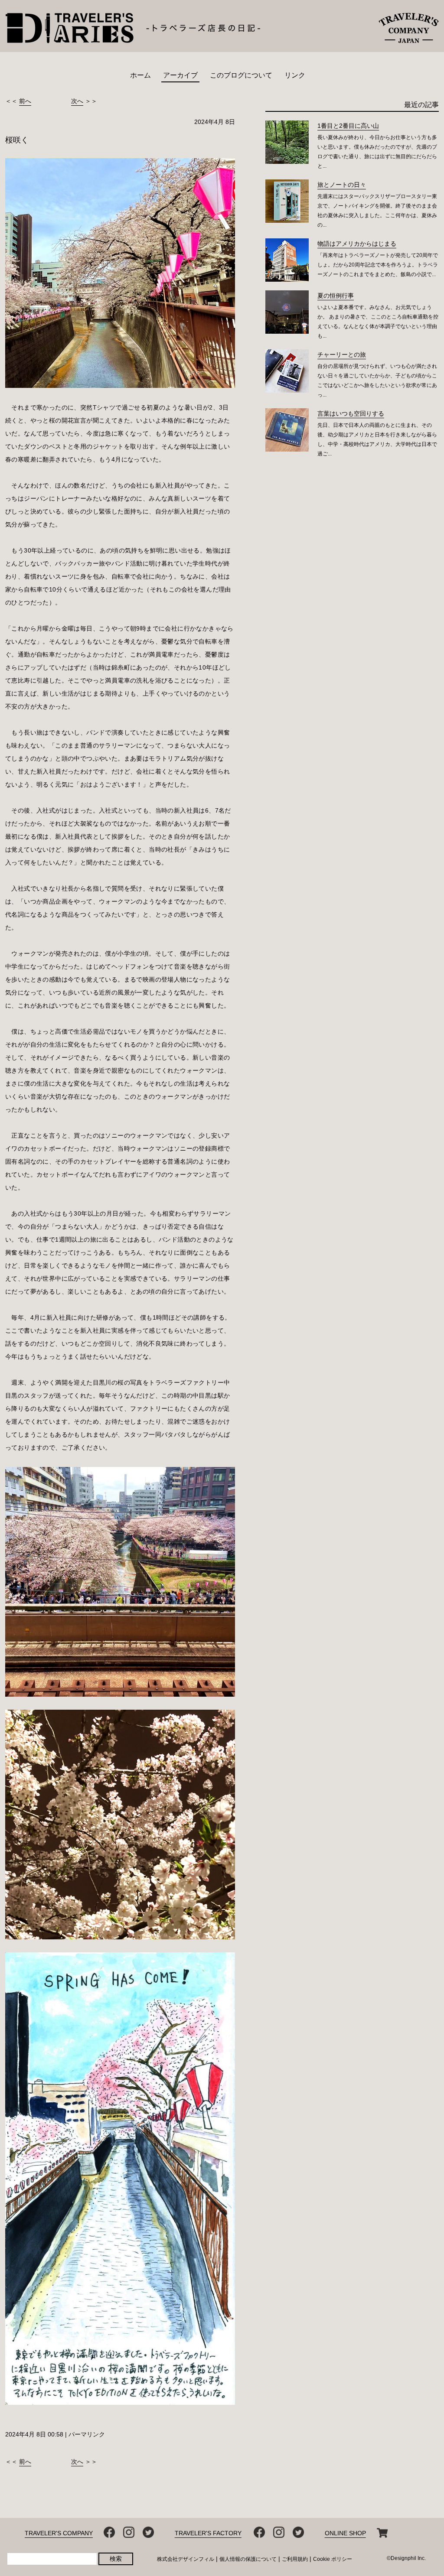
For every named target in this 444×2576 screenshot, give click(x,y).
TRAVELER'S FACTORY (208, 2533)
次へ (77, 101)
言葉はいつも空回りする (351, 413)
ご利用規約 (295, 2559)
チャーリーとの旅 (342, 355)
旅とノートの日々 (342, 185)
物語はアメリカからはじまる (357, 244)
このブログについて (241, 75)
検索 (116, 2559)
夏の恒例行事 (336, 296)
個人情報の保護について (248, 2559)
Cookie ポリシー (333, 2559)
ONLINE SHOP (345, 2533)
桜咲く (17, 140)
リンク (295, 75)
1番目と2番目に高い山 (348, 126)
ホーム (140, 75)
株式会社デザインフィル (186, 2559)
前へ (25, 101)
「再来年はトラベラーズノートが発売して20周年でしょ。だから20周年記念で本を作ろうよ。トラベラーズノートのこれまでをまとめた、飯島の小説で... (378, 265)
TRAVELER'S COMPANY (59, 2533)
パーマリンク (87, 2434)
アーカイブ (180, 75)
